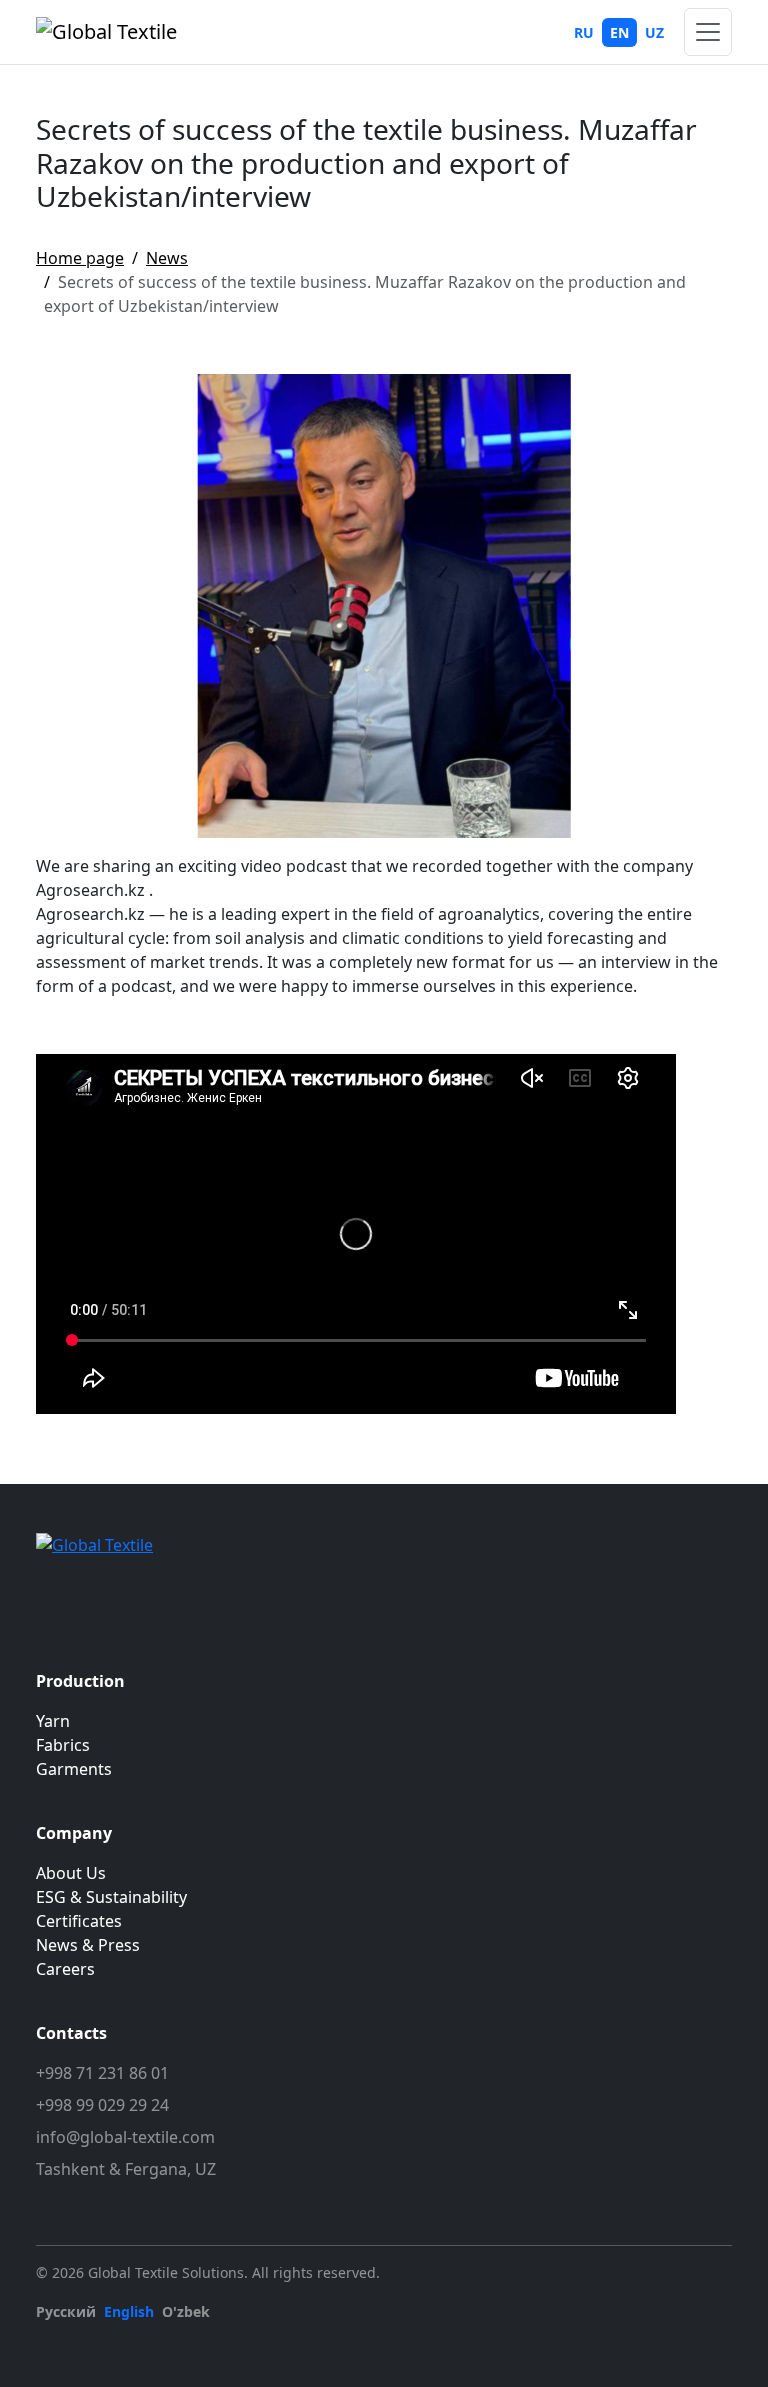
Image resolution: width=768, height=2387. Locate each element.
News (167, 258)
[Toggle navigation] (708, 32)
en (619, 32)
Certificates (79, 1921)
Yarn (53, 1721)
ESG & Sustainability (111, 1897)
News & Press (88, 1945)
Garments (74, 1769)
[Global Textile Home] (106, 32)
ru (584, 32)
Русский (66, 2311)
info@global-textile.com (125, 2137)
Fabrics (63, 1745)
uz (654, 32)
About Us (71, 1873)
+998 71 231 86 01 (102, 2073)
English (129, 2311)
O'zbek (186, 2311)
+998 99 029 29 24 (102, 2105)
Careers (65, 1969)
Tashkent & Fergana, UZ (126, 2169)
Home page (80, 258)
